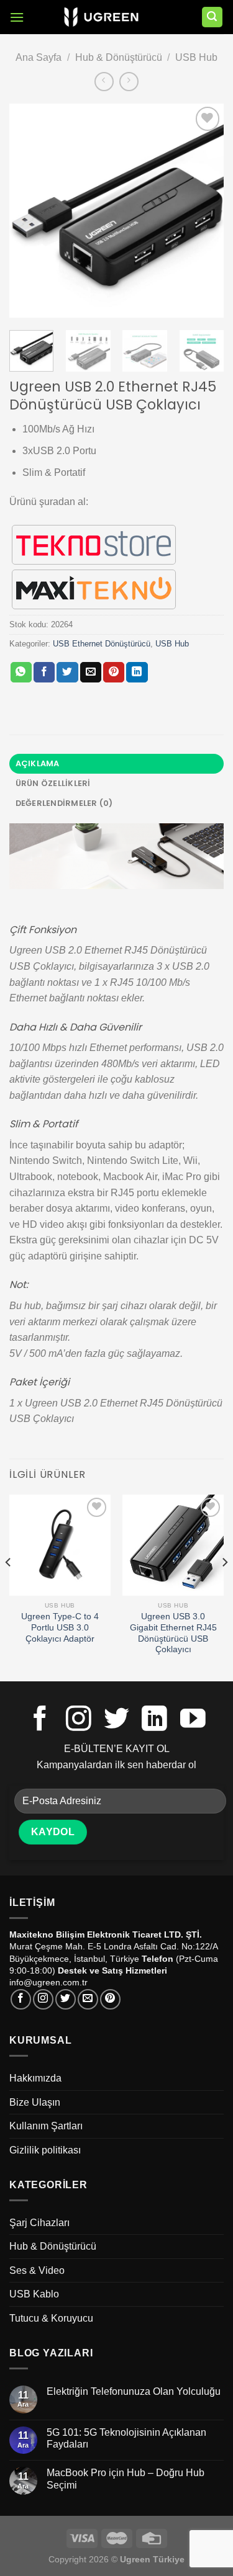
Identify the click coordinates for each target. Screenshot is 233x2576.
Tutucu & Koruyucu (51, 2318)
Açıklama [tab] (38, 763)
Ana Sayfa (39, 57)
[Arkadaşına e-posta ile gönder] (91, 673)
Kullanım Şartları (46, 2126)
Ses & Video (37, 2270)
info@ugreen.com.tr (48, 1982)
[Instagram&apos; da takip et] (79, 1720)
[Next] (204, 211)
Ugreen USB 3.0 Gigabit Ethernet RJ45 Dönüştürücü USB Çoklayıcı (173, 1633)
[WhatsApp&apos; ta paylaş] (21, 673)
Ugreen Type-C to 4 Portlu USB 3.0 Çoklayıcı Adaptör (60, 1627)
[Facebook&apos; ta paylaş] (44, 673)
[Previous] (29, 211)
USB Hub (196, 57)
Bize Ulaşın (35, 2102)
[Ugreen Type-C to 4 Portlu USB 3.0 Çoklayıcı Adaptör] (60, 1545)
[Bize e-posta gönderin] (88, 1999)
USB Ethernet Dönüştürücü (102, 644)
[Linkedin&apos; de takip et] (154, 1720)
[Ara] (212, 17)
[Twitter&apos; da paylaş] (67, 673)
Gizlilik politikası (45, 2150)
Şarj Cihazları (39, 2223)
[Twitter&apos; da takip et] (116, 1720)
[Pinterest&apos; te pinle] (114, 673)
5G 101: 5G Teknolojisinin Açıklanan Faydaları (126, 2438)
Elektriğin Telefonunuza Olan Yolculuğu (134, 2391)
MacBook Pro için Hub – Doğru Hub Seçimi (126, 2479)
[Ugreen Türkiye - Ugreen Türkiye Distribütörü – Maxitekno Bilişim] (102, 17)
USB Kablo (34, 2294)
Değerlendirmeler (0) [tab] (64, 803)
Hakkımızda (35, 2078)
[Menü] (17, 17)
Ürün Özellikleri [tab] (53, 783)
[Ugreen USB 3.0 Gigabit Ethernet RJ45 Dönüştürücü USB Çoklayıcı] (173, 1545)
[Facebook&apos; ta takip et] (40, 1720)
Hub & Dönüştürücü (119, 57)
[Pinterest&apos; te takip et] (110, 1999)
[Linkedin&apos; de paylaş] (137, 673)
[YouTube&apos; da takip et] (193, 1720)
